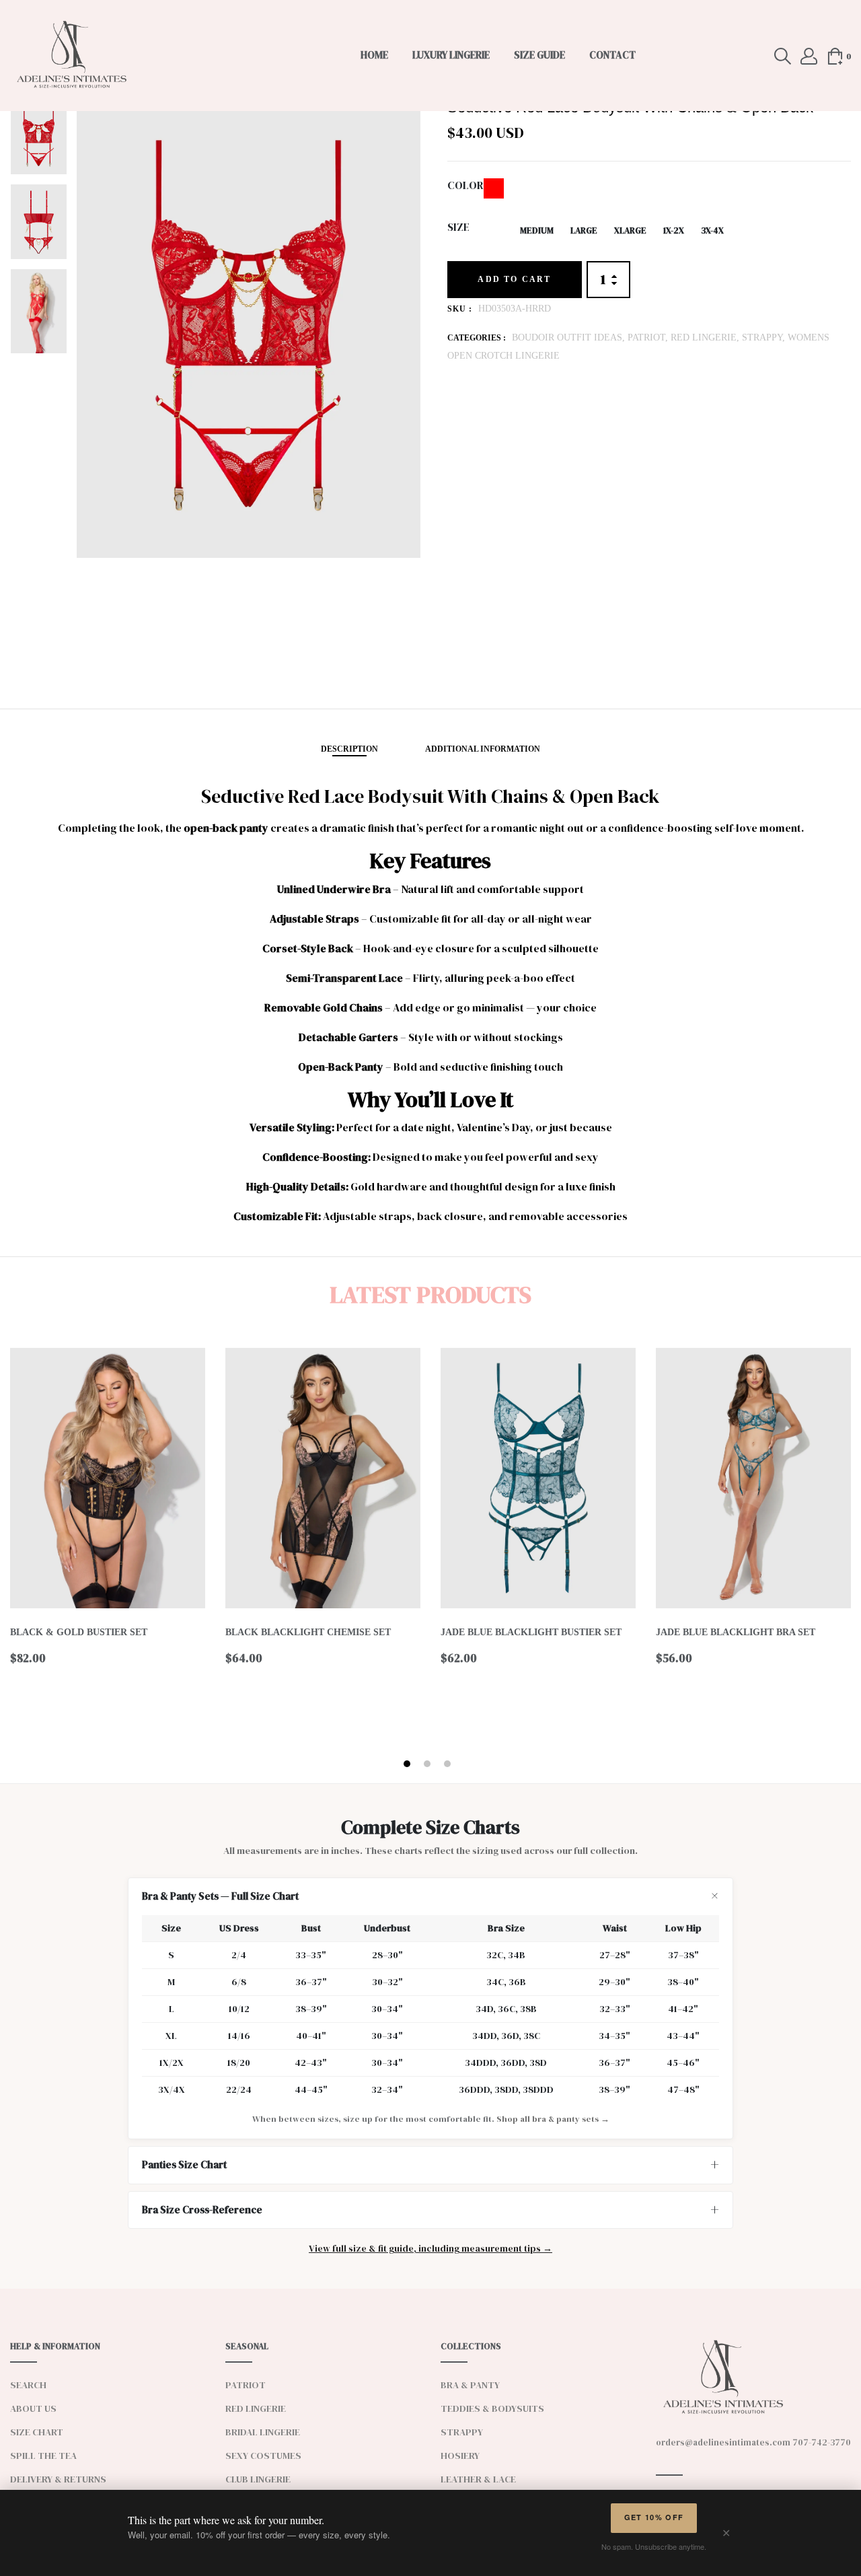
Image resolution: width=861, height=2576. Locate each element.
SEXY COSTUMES (263, 2456)
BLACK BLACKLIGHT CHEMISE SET (308, 1632)
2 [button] (429, 1764)
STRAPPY (462, 2432)
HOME (374, 55)
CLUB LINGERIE (258, 2479)
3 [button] (449, 1764)
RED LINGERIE (256, 2408)
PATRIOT (246, 2385)
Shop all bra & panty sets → (553, 2119)
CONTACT (612, 55)
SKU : (460, 309)
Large (584, 230)
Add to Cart (514, 279)
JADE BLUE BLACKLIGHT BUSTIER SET (531, 1632)
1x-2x (674, 230)
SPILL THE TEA (43, 2456)
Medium (537, 230)
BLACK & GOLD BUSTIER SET (79, 1632)
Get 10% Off (654, 2517)
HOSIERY (460, 2456)
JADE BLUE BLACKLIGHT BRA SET (736, 1632)
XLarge (630, 230)
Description (349, 749)
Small (490, 230)
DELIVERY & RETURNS (58, 2479)
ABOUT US (33, 2408)
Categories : (477, 338)
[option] (39, 141)
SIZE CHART (37, 2432)
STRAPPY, (765, 337)
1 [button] (409, 1764)
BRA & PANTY (470, 2385)
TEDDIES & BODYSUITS (492, 2408)
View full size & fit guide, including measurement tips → (430, 2249)
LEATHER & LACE (478, 2479)
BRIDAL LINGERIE (263, 2432)
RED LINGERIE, (706, 337)
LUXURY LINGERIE (451, 55)
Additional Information (483, 749)
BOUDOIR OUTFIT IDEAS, (570, 337)
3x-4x (712, 230)
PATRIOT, (649, 337)
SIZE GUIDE (539, 55)
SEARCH (28, 2385)
